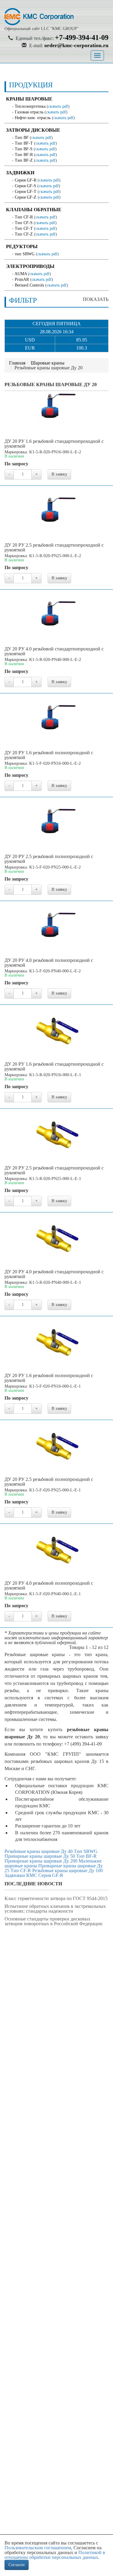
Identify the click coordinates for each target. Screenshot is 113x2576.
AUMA (21, 274)
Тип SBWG (86, 1851)
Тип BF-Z (24, 160)
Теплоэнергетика (30, 106)
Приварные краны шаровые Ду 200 (41, 1861)
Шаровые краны (48, 363)
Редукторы (22, 246)
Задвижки (20, 173)
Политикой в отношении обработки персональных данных (55, 2555)
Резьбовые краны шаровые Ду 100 (67, 1870)
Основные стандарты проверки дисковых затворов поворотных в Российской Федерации (53, 1921)
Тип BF (22, 138)
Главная (17, 363)
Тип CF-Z (24, 234)
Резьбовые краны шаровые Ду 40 (39, 1851)
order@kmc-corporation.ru (76, 45)
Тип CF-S (24, 223)
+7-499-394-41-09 (82, 38)
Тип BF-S (24, 149)
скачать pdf (58, 106)
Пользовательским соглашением (38, 2548)
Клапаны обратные (34, 210)
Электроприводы (30, 266)
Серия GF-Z (26, 197)
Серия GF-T (26, 192)
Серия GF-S (25, 186)
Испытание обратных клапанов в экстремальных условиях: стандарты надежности (55, 1909)
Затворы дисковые (33, 130)
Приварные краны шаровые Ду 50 (40, 1856)
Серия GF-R (26, 180)
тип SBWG (25, 254)
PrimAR (22, 279)
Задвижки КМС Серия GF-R (34, 1875)
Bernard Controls (29, 285)
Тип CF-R (24, 217)
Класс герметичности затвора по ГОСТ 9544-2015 (56, 1898)
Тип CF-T (24, 228)
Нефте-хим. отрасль (33, 118)
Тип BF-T (24, 143)
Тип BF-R (24, 155)
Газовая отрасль (29, 112)
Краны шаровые (29, 99)
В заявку (59, 474)
